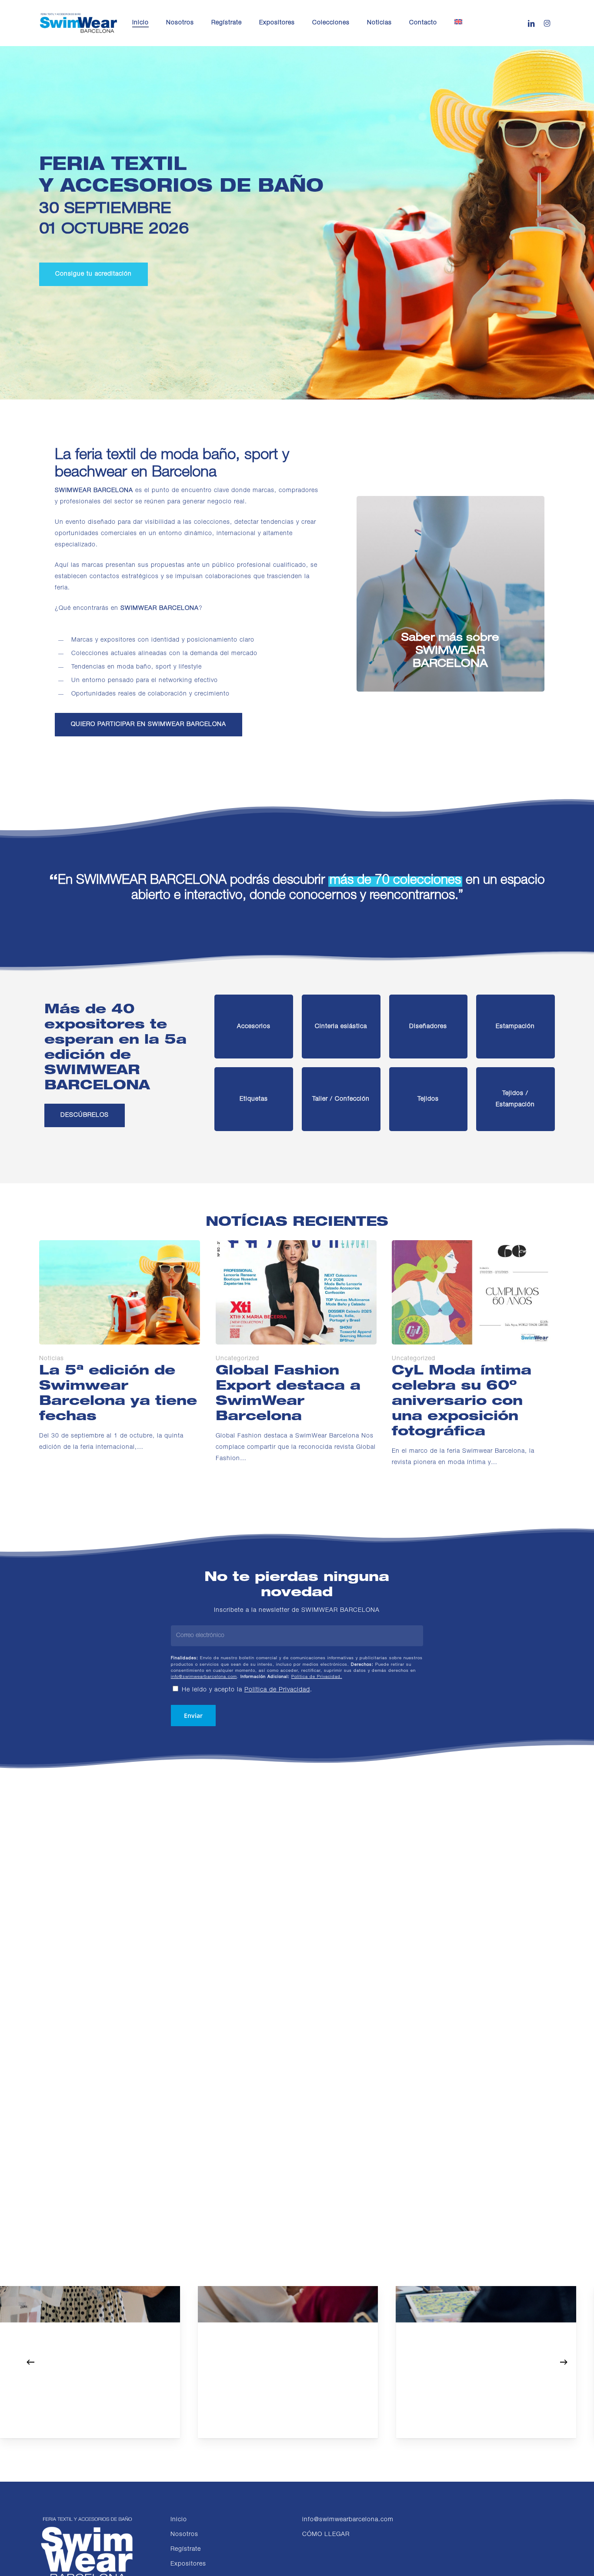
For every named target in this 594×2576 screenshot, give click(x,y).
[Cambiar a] (458, 23)
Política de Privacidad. (317, 1677)
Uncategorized (237, 1359)
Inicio (179, 2520)
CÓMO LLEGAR (326, 2535)
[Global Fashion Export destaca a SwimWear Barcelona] (296, 1352)
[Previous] (30, 2362)
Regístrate (186, 2549)
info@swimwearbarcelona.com (204, 1677)
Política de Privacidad (277, 1690)
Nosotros (184, 2535)
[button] (93, 274)
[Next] (564, 2362)
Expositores (188, 2564)
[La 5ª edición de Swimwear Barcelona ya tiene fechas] (120, 1347)
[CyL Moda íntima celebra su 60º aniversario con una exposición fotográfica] (472, 1354)
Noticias (52, 1359)
